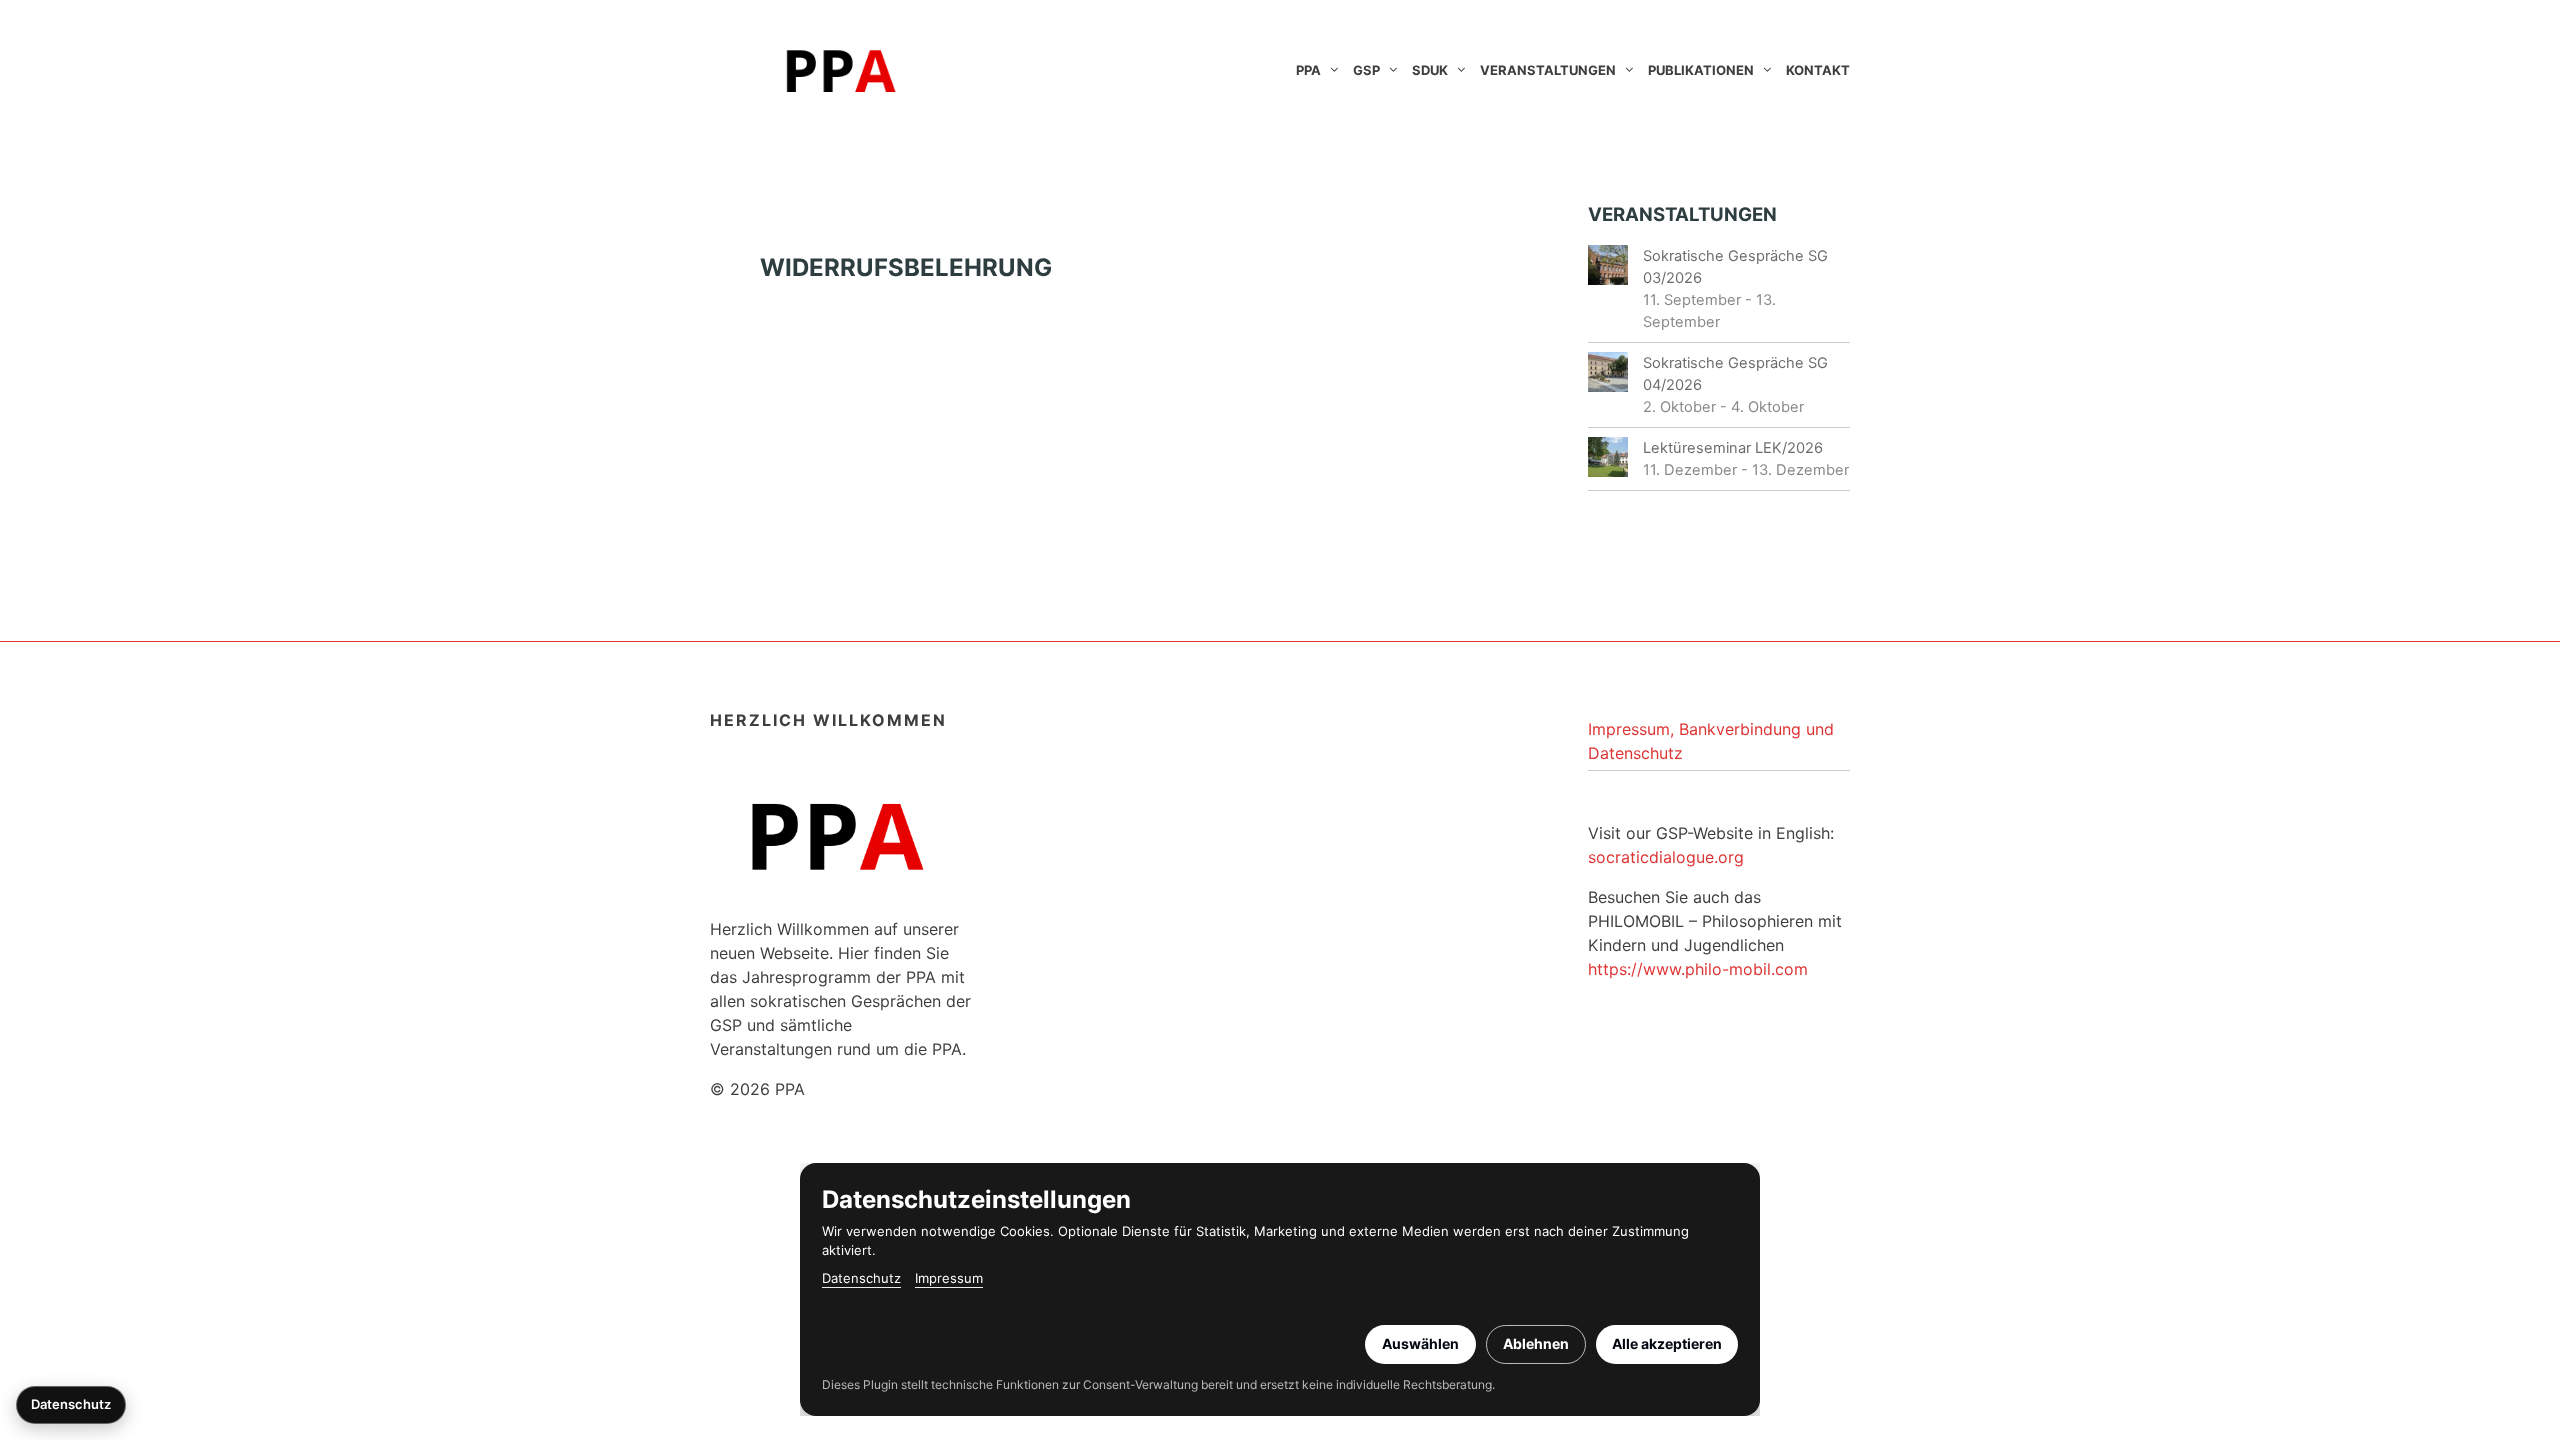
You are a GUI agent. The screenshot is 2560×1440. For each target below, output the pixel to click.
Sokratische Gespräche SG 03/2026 (1735, 267)
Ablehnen (1536, 1343)
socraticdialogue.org (1666, 857)
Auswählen (1420, 1343)
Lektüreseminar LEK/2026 (1733, 448)
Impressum (949, 1278)
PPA (1308, 70)
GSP (1366, 70)
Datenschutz (861, 1278)
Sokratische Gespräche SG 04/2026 (1735, 374)
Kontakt (1818, 70)
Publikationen (1701, 70)
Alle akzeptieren (1667, 1343)
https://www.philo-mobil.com (1698, 969)
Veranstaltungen (1548, 70)
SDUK (1430, 70)
